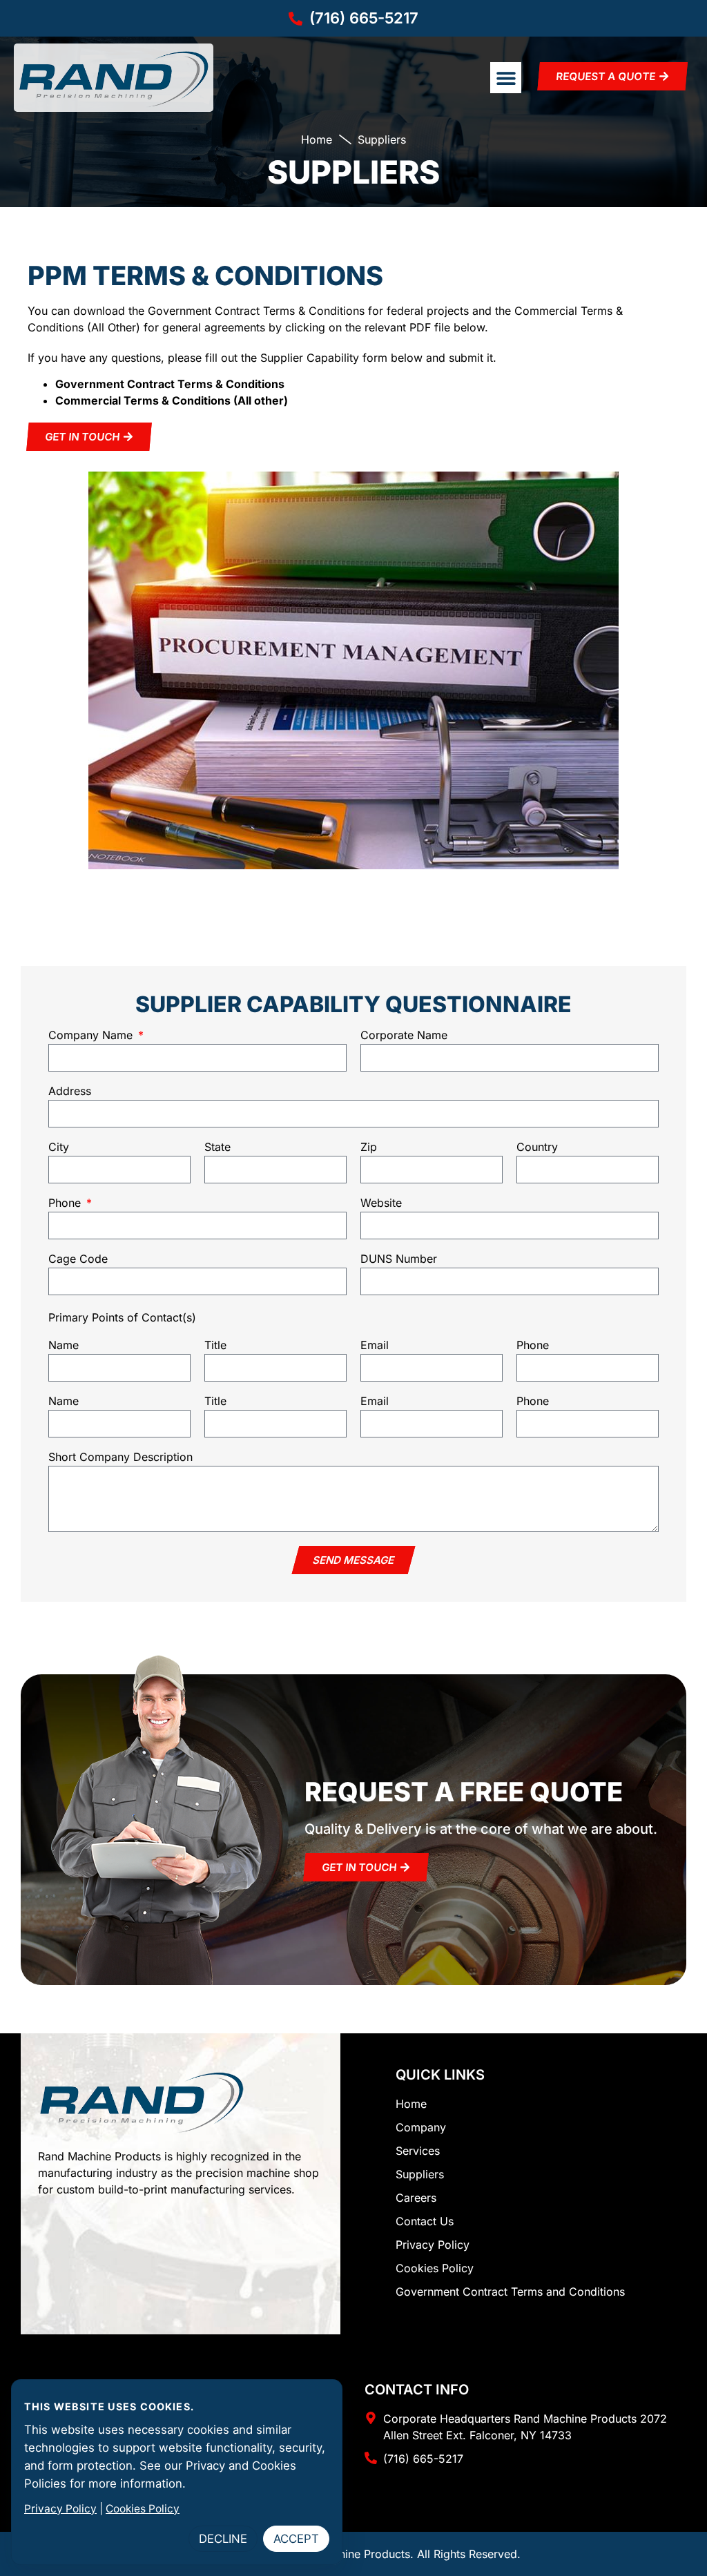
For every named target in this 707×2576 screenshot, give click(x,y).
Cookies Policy (143, 2509)
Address (70, 1092)
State (217, 1147)
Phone (66, 1203)
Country (537, 1147)
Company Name (92, 1036)
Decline (223, 2539)
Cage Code (78, 1259)
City (59, 1147)
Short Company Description (120, 1458)
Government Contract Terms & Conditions (170, 384)
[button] (506, 78)
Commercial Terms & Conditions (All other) (172, 400)
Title (215, 1346)
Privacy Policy (60, 2509)
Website (381, 1203)
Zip (369, 1147)
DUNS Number (399, 1259)
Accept (296, 2539)
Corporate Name (404, 1036)
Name (64, 1346)
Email (375, 1346)
